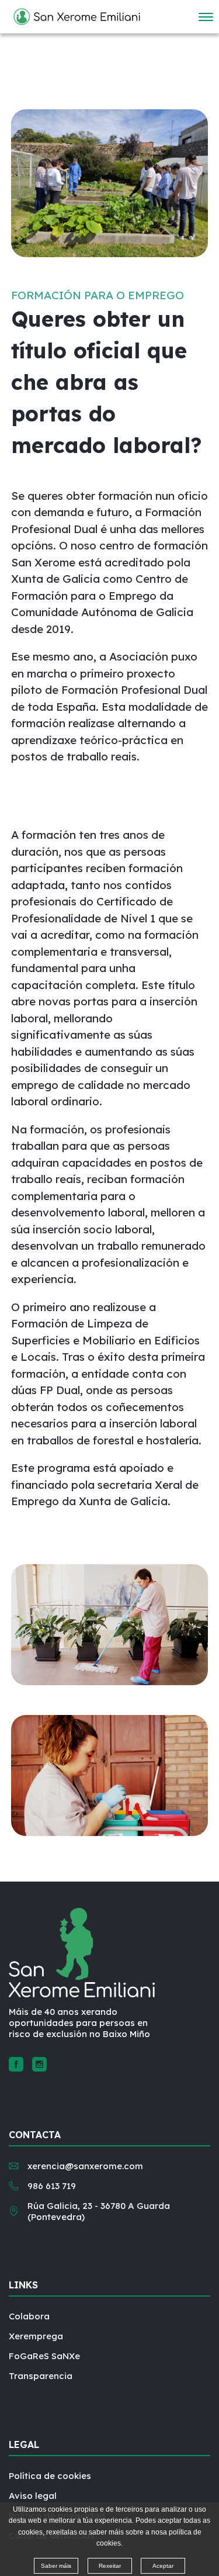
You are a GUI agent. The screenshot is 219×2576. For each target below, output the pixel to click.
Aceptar (163, 2566)
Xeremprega (36, 2336)
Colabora (29, 2316)
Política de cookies (50, 2476)
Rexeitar (110, 2566)
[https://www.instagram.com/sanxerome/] (39, 2064)
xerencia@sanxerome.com (85, 2166)
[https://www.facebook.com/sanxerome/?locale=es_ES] (16, 2064)
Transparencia (41, 2376)
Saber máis (56, 2566)
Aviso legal (33, 2496)
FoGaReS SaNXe (44, 2356)
